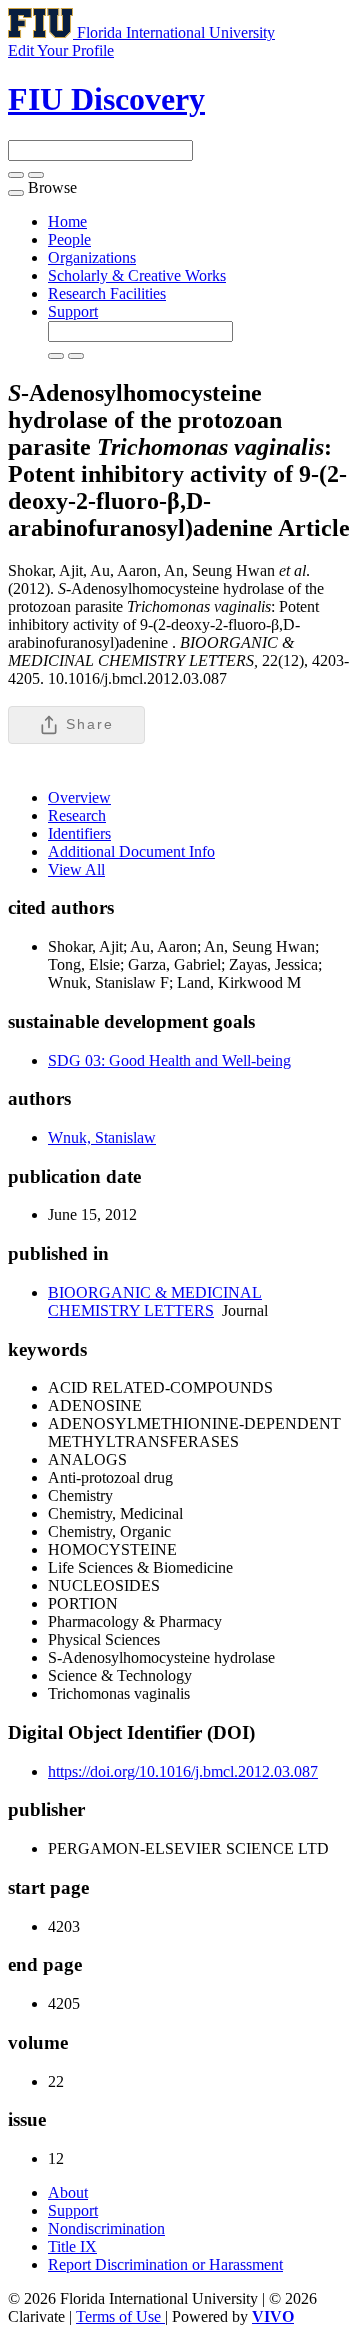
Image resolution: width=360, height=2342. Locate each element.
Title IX (72, 2246)
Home (67, 221)
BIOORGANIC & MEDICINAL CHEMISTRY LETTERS (155, 1301)
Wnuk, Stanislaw (102, 1137)
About (68, 2192)
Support (73, 311)
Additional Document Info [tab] (131, 851)
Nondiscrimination (106, 2228)
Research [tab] (77, 815)
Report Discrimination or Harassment (165, 2264)
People (69, 239)
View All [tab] (76, 869)
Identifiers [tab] (79, 833)
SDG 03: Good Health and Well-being (169, 1060)
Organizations (92, 257)
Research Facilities (107, 293)
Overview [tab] (79, 797)
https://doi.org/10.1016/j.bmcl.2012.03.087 (183, 1771)
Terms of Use (120, 2316)
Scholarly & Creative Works (137, 275)
